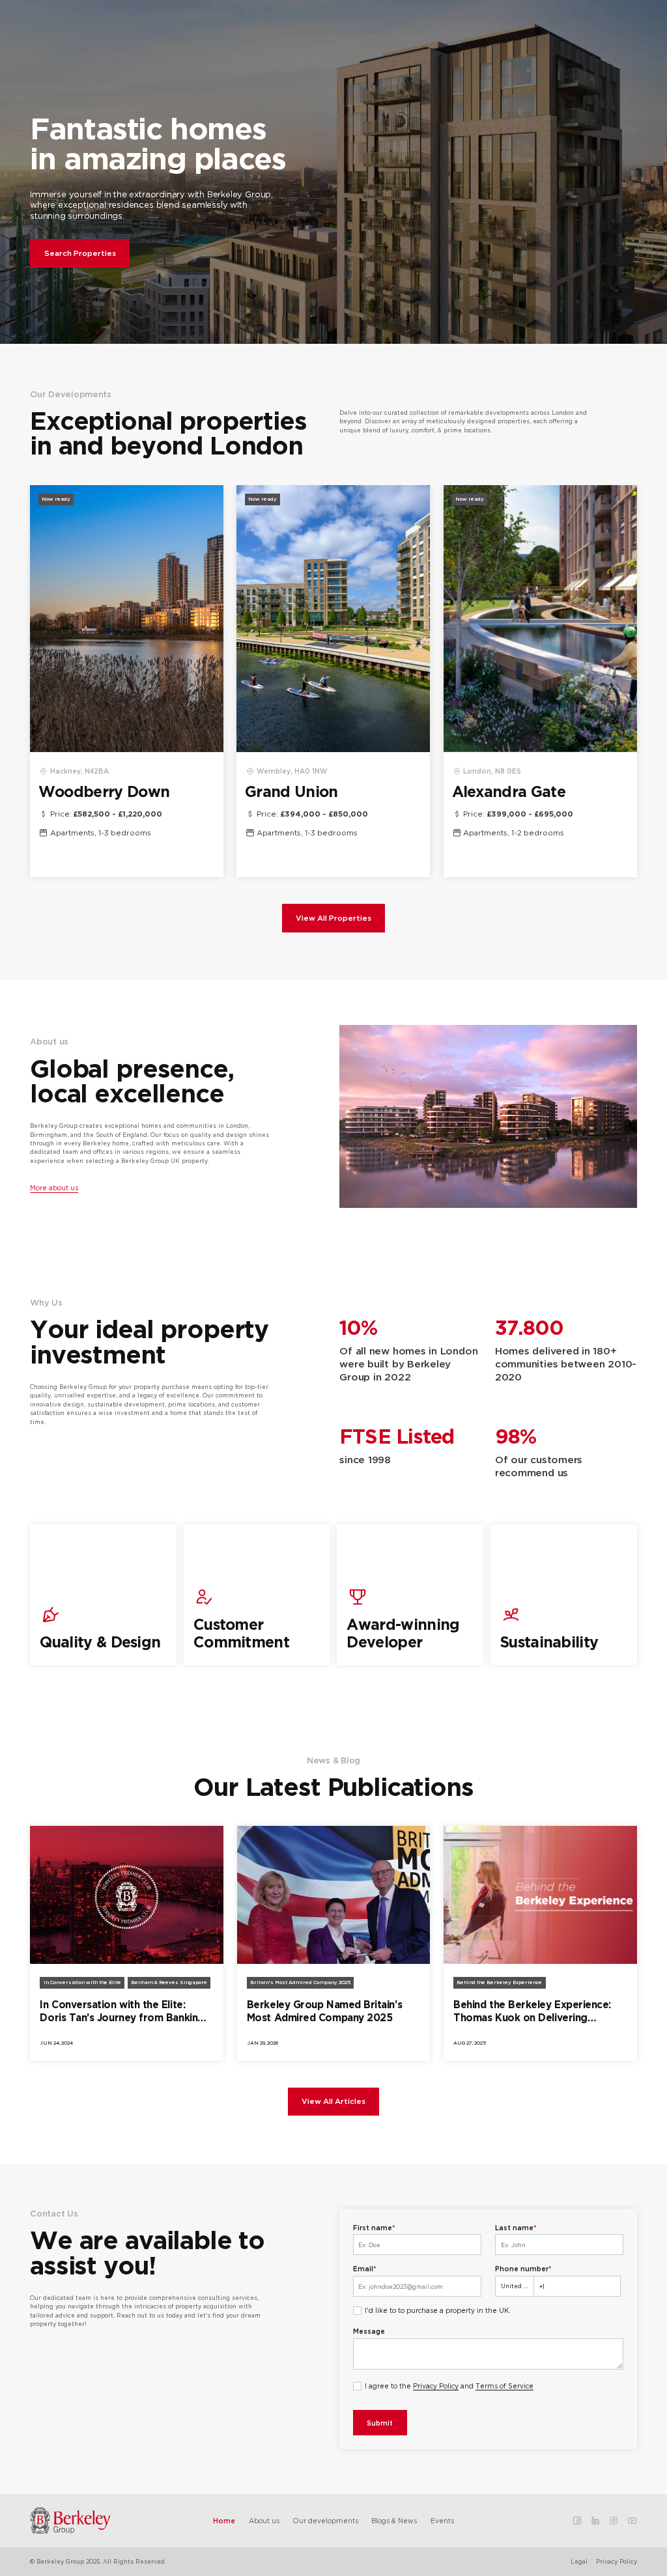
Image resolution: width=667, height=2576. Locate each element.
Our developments (325, 2521)
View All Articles (333, 2101)
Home (224, 2521)
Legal (579, 2561)
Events (442, 2521)
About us (264, 2521)
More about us (54, 1188)
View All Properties (333, 918)
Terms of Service (504, 2386)
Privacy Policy (436, 2386)
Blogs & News (394, 2521)
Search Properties (80, 253)
